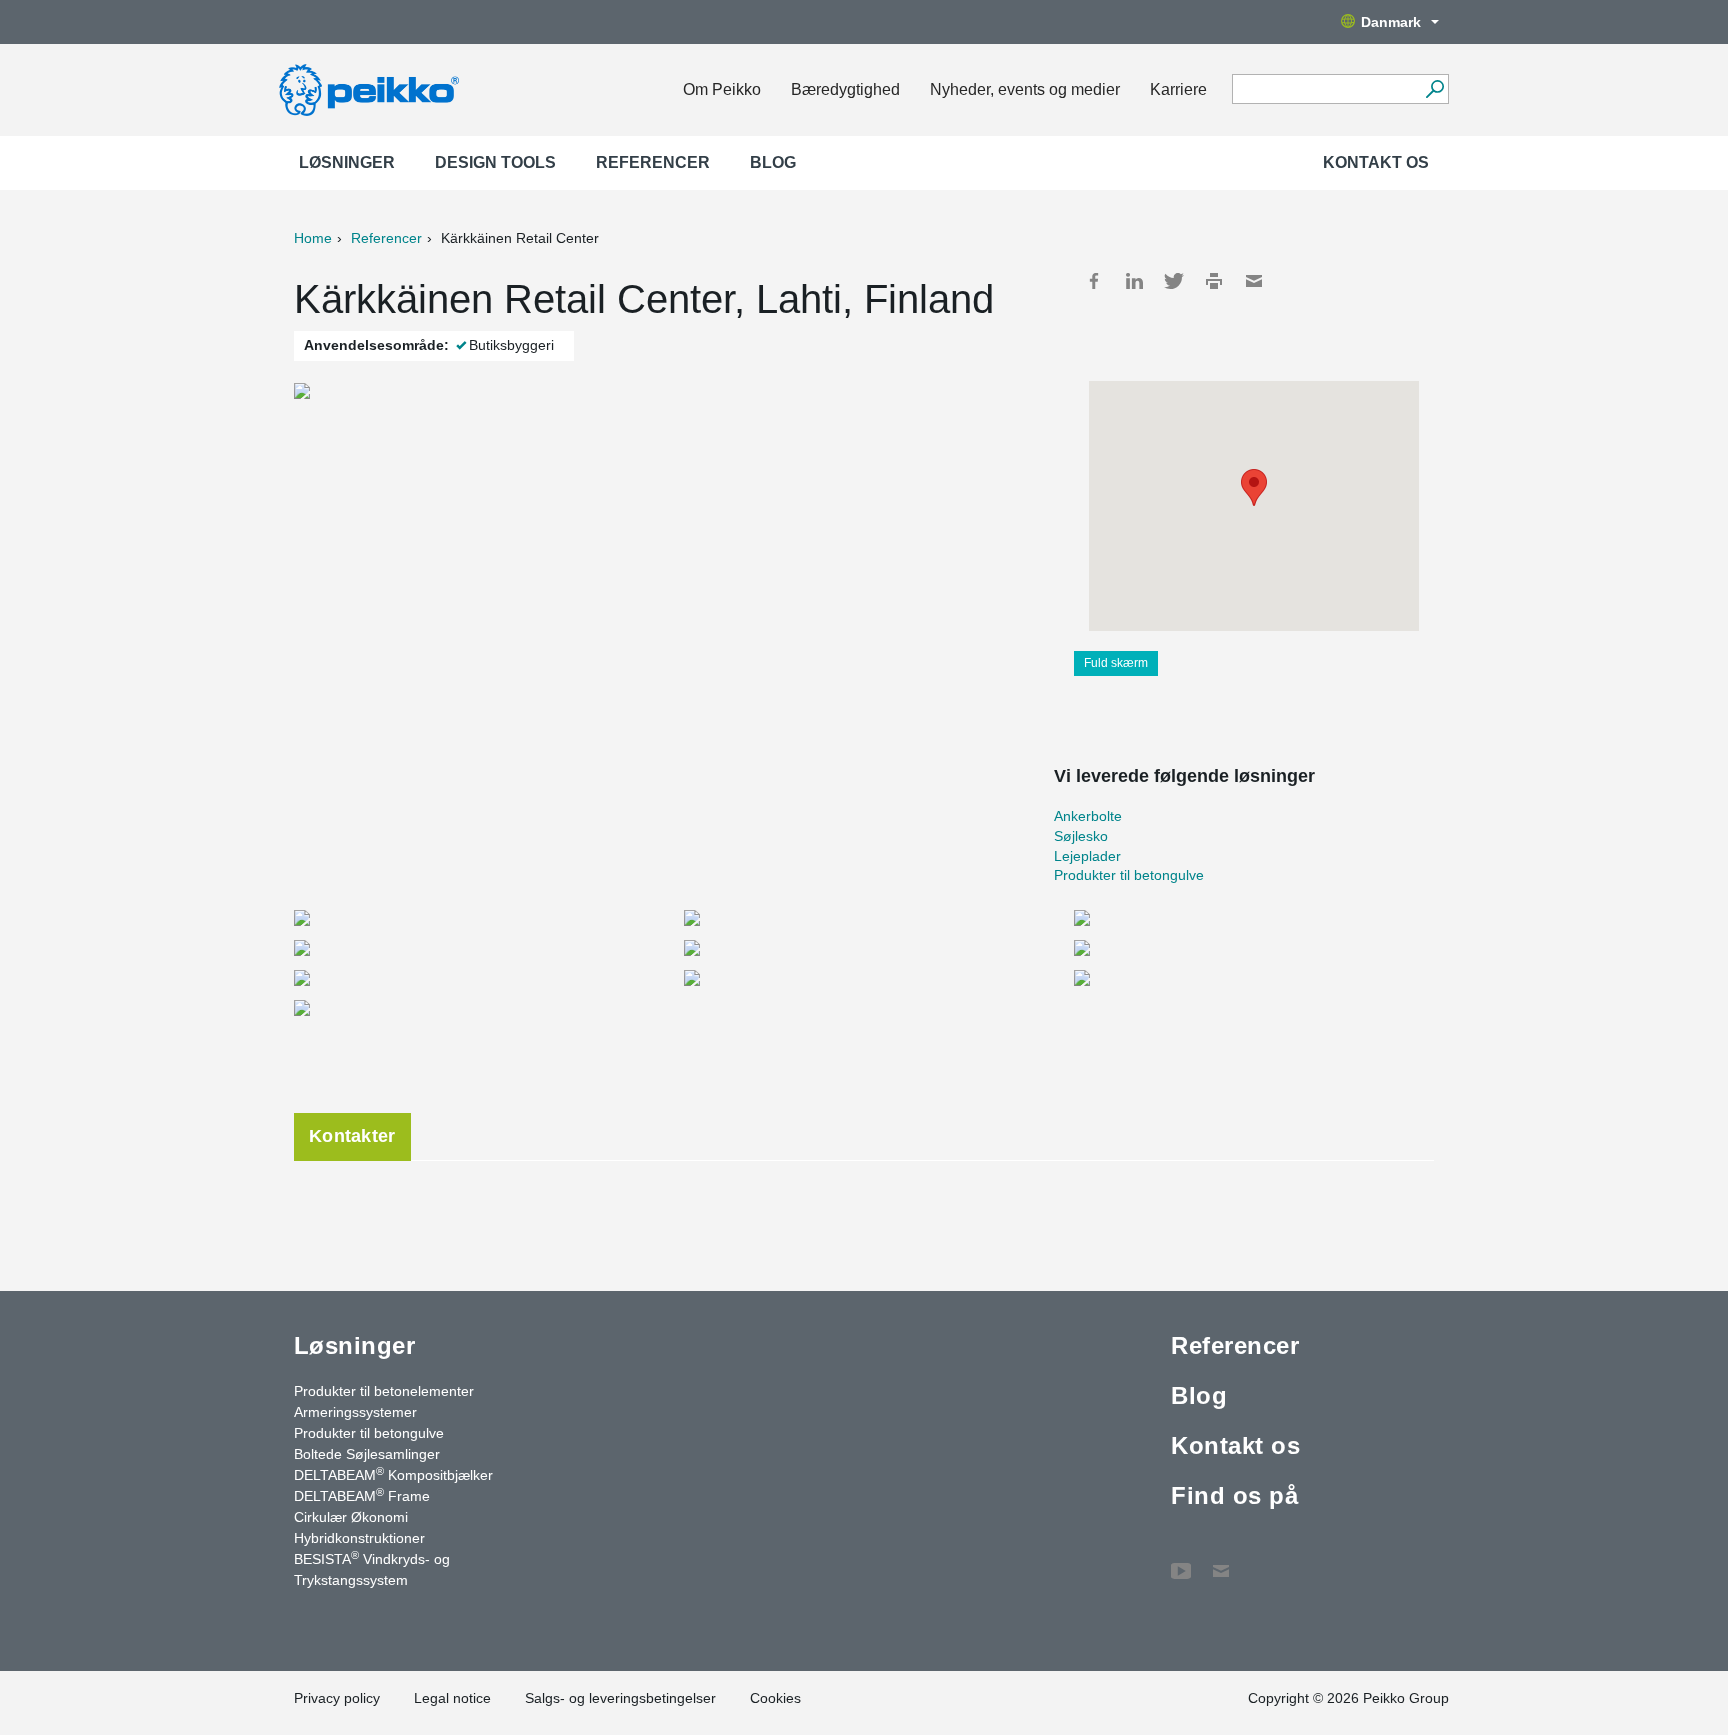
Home (313, 238)
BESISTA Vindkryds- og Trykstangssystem (372, 1568)
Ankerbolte (1088, 816)
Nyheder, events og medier (1025, 89)
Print (1214, 281)
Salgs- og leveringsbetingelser (620, 1698)
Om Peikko (722, 89)
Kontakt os (1376, 162)
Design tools (495, 162)
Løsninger (347, 162)
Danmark (1391, 22)
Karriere (1178, 89)
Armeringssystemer (355, 1412)
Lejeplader (1087, 856)
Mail (1254, 281)
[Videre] (1434, 89)
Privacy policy (337, 1698)
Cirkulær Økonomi (351, 1517)
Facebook (1094, 281)
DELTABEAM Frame (362, 1495)
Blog (773, 162)
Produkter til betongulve (1129, 875)
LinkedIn (1134, 281)
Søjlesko (1081, 836)
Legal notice (452, 1698)
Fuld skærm (1116, 663)
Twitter (1174, 281)
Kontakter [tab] (352, 1136)
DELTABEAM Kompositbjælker (393, 1474)
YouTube (1181, 1561)
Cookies (775, 1698)
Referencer (653, 162)
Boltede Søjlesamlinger (367, 1454)
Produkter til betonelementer (384, 1391)
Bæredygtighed (845, 89)
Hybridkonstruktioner (359, 1538)
